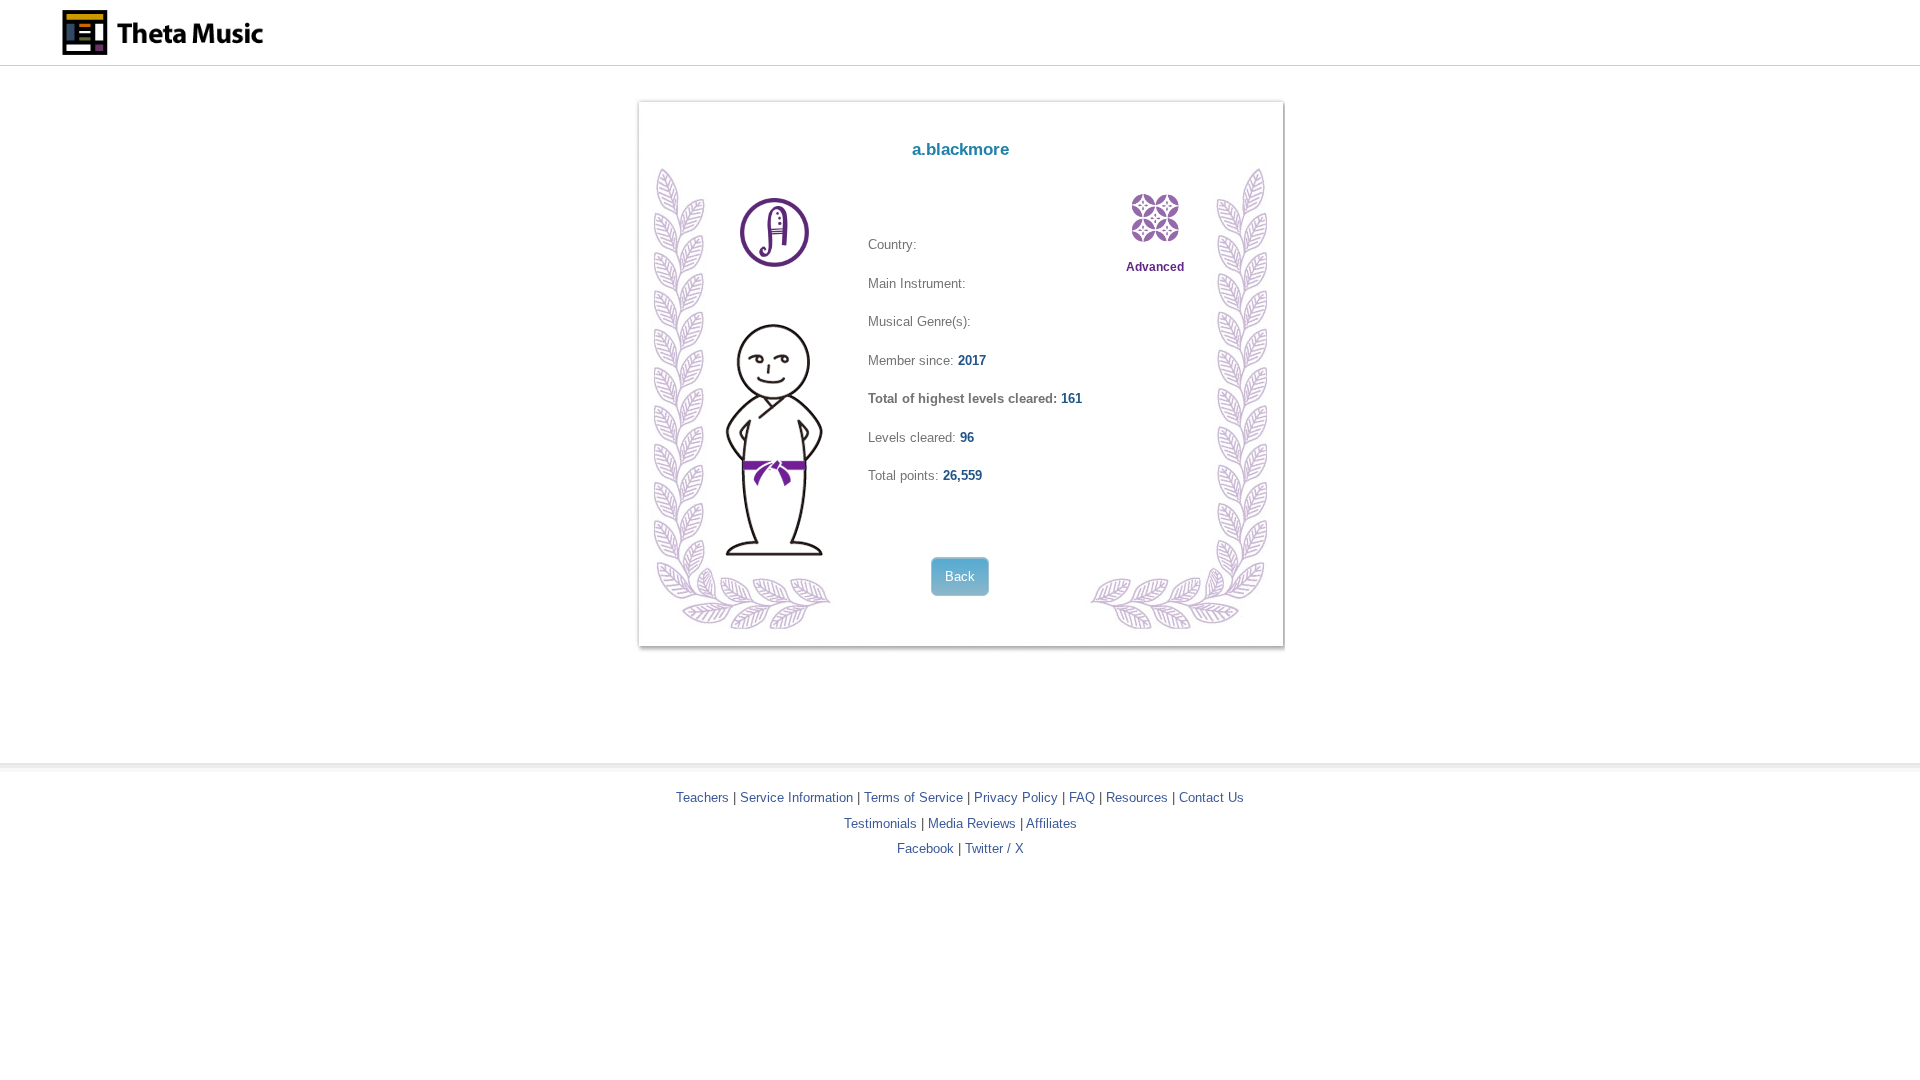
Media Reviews (972, 823)
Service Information (796, 797)
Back (960, 576)
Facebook (925, 848)
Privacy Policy (1016, 797)
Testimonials (880, 823)
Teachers (704, 797)
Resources (1137, 797)
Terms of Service (913, 797)
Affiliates (1051, 823)
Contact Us (1211, 797)
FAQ (1082, 797)
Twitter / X (994, 848)
